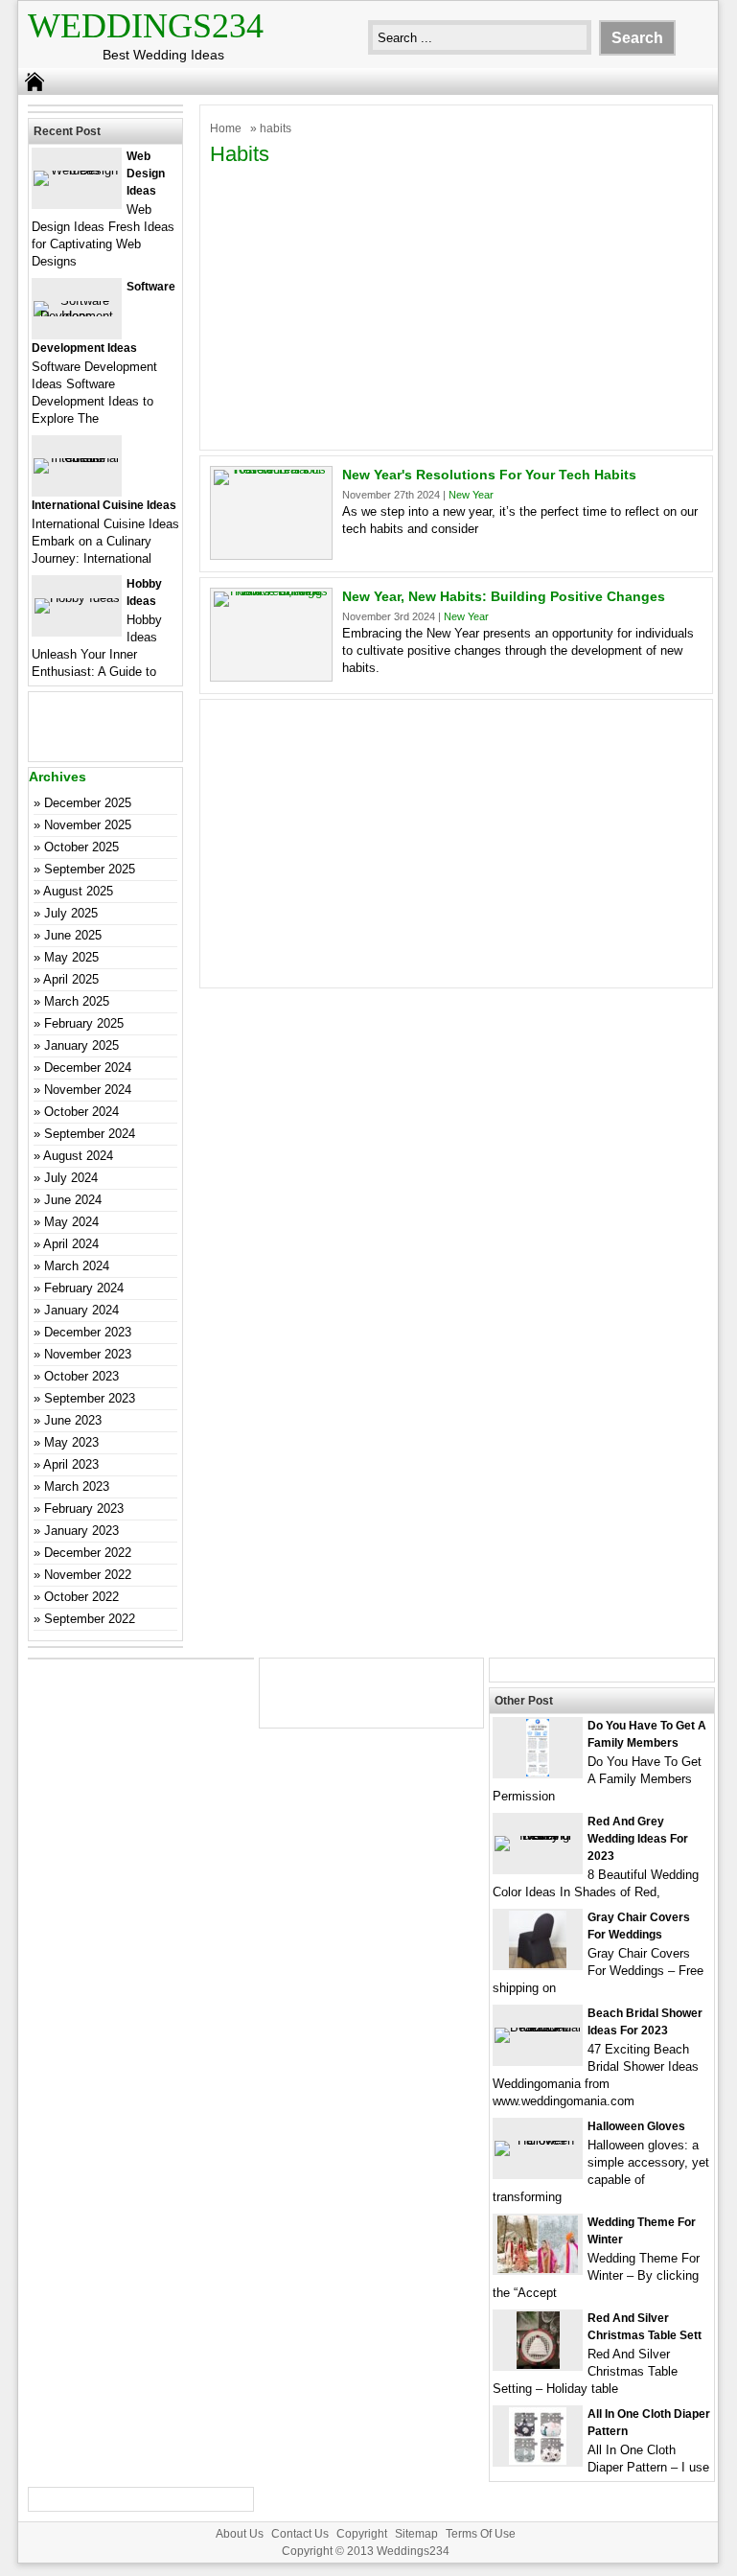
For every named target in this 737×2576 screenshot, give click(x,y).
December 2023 (88, 1332)
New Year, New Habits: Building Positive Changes (504, 596)
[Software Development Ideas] (77, 316)
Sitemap (416, 2534)
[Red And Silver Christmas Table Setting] (538, 2365)
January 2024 (81, 1310)
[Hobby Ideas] (77, 598)
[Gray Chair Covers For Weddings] (538, 1964)
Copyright (362, 2534)
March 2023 (77, 1486)
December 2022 (88, 1553)
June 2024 (73, 1200)
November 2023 (88, 1354)
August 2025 (78, 891)
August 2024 (78, 1156)
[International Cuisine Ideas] (77, 458)
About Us (240, 2534)
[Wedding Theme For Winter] (538, 2269)
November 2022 (88, 1575)
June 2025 (73, 935)
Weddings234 (146, 26)
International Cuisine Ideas (104, 505)
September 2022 (90, 1619)
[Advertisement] (456, 306)
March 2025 (77, 1001)
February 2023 (84, 1508)
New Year (471, 495)
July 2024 (71, 1178)
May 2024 (71, 1222)
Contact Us (300, 2534)
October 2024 (81, 1112)
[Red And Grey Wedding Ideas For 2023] (538, 1835)
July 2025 (71, 913)
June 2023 (73, 1420)
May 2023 (71, 1442)
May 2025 (71, 957)
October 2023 (81, 1376)
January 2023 (81, 1531)
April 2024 (71, 1244)
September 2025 (90, 869)
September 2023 (90, 1398)
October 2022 (81, 1597)
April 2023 (71, 1464)
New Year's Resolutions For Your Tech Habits (489, 475)
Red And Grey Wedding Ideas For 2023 (638, 1839)
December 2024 (88, 1068)
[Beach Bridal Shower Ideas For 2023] (538, 2027)
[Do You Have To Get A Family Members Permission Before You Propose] (538, 1772)
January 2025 (81, 1045)
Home (226, 128)
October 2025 (81, 847)
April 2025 (71, 979)
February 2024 (84, 1288)
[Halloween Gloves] (538, 2140)
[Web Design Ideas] (77, 170)
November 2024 (88, 1090)
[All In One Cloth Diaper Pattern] (538, 2460)
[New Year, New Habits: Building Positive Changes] (271, 591)
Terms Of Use (481, 2534)
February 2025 (84, 1023)
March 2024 (77, 1266)
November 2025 (88, 825)
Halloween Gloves (636, 2126)
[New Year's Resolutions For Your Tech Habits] (271, 469)
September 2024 (90, 1134)
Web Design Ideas (146, 174)
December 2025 (88, 803)
